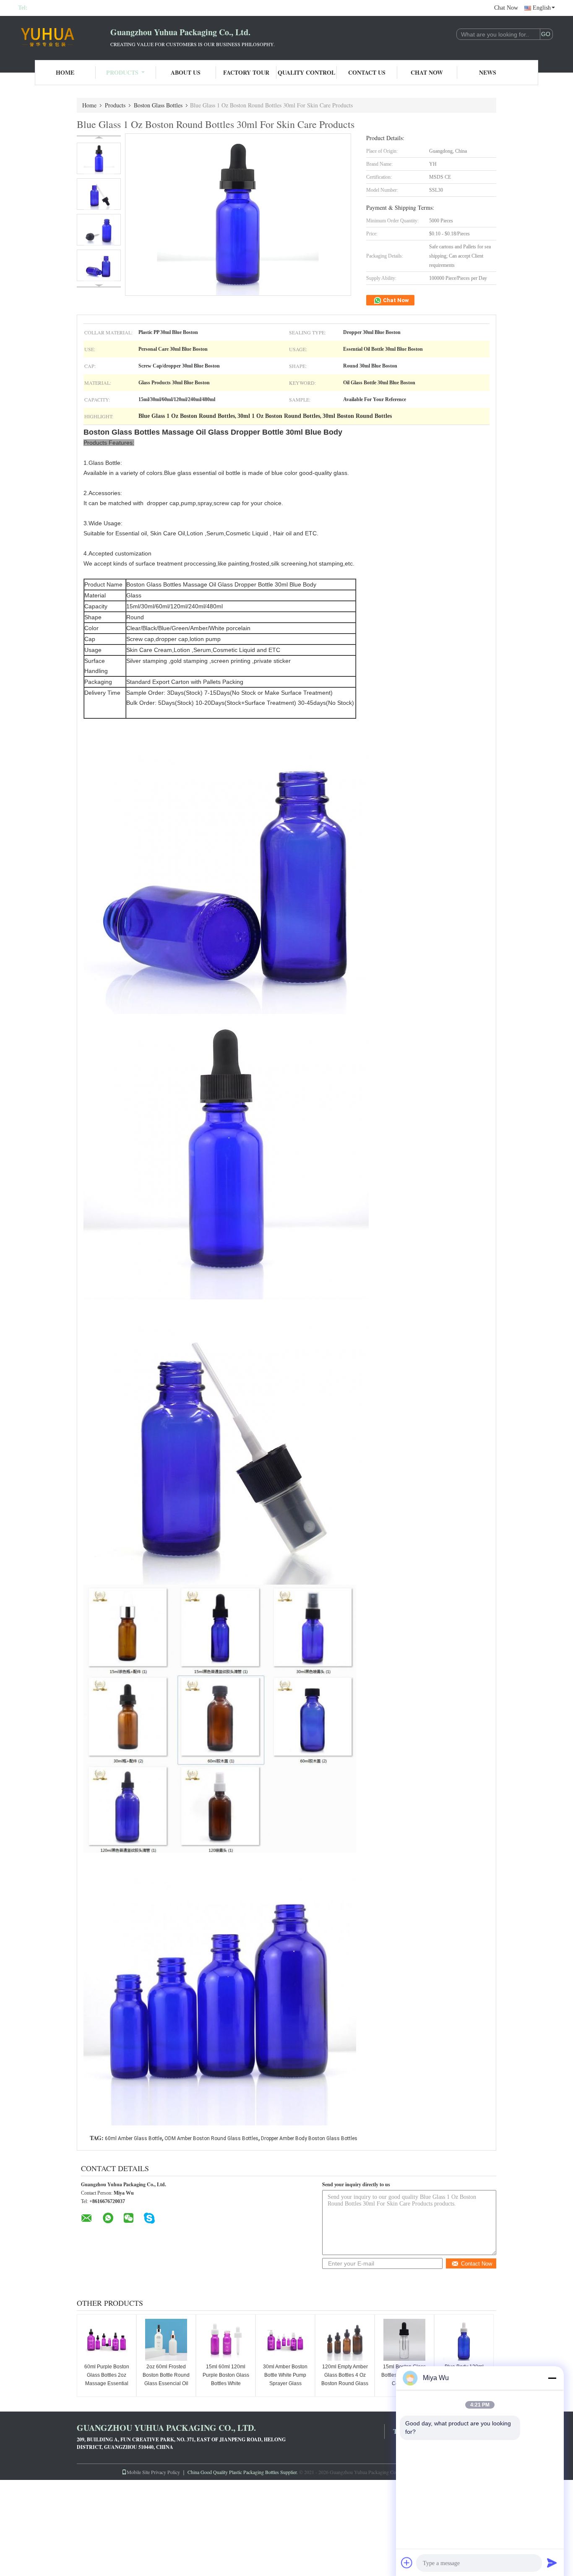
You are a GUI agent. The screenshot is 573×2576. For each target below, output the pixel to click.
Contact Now (477, 2264)
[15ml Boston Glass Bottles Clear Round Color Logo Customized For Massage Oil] (404, 2340)
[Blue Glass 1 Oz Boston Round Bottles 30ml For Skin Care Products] (99, 158)
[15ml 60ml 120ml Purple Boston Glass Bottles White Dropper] (226, 2340)
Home (65, 72)
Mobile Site (138, 2472)
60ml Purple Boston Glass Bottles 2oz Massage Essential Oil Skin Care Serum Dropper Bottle (107, 2383)
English (542, 8)
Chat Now (506, 8)
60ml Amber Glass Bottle (133, 2138)
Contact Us (367, 72)
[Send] (552, 2563)
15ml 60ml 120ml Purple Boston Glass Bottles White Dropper (226, 2379)
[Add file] (407, 2563)
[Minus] (552, 2378)
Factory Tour (246, 72)
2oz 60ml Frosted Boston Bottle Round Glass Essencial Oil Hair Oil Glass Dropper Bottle (166, 2383)
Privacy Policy (165, 2472)
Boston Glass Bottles (158, 105)
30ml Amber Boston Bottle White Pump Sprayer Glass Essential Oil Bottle (285, 2379)
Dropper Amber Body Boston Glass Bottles (309, 2138)
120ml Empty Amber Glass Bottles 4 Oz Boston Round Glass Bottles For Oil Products (345, 2383)
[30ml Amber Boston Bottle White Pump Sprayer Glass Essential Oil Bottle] (285, 2340)
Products (122, 72)
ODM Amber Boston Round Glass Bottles (211, 2138)
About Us (186, 72)
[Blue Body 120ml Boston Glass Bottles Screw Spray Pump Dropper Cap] (464, 2340)
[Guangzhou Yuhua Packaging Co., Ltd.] (64, 37)
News (488, 72)
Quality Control (306, 72)
